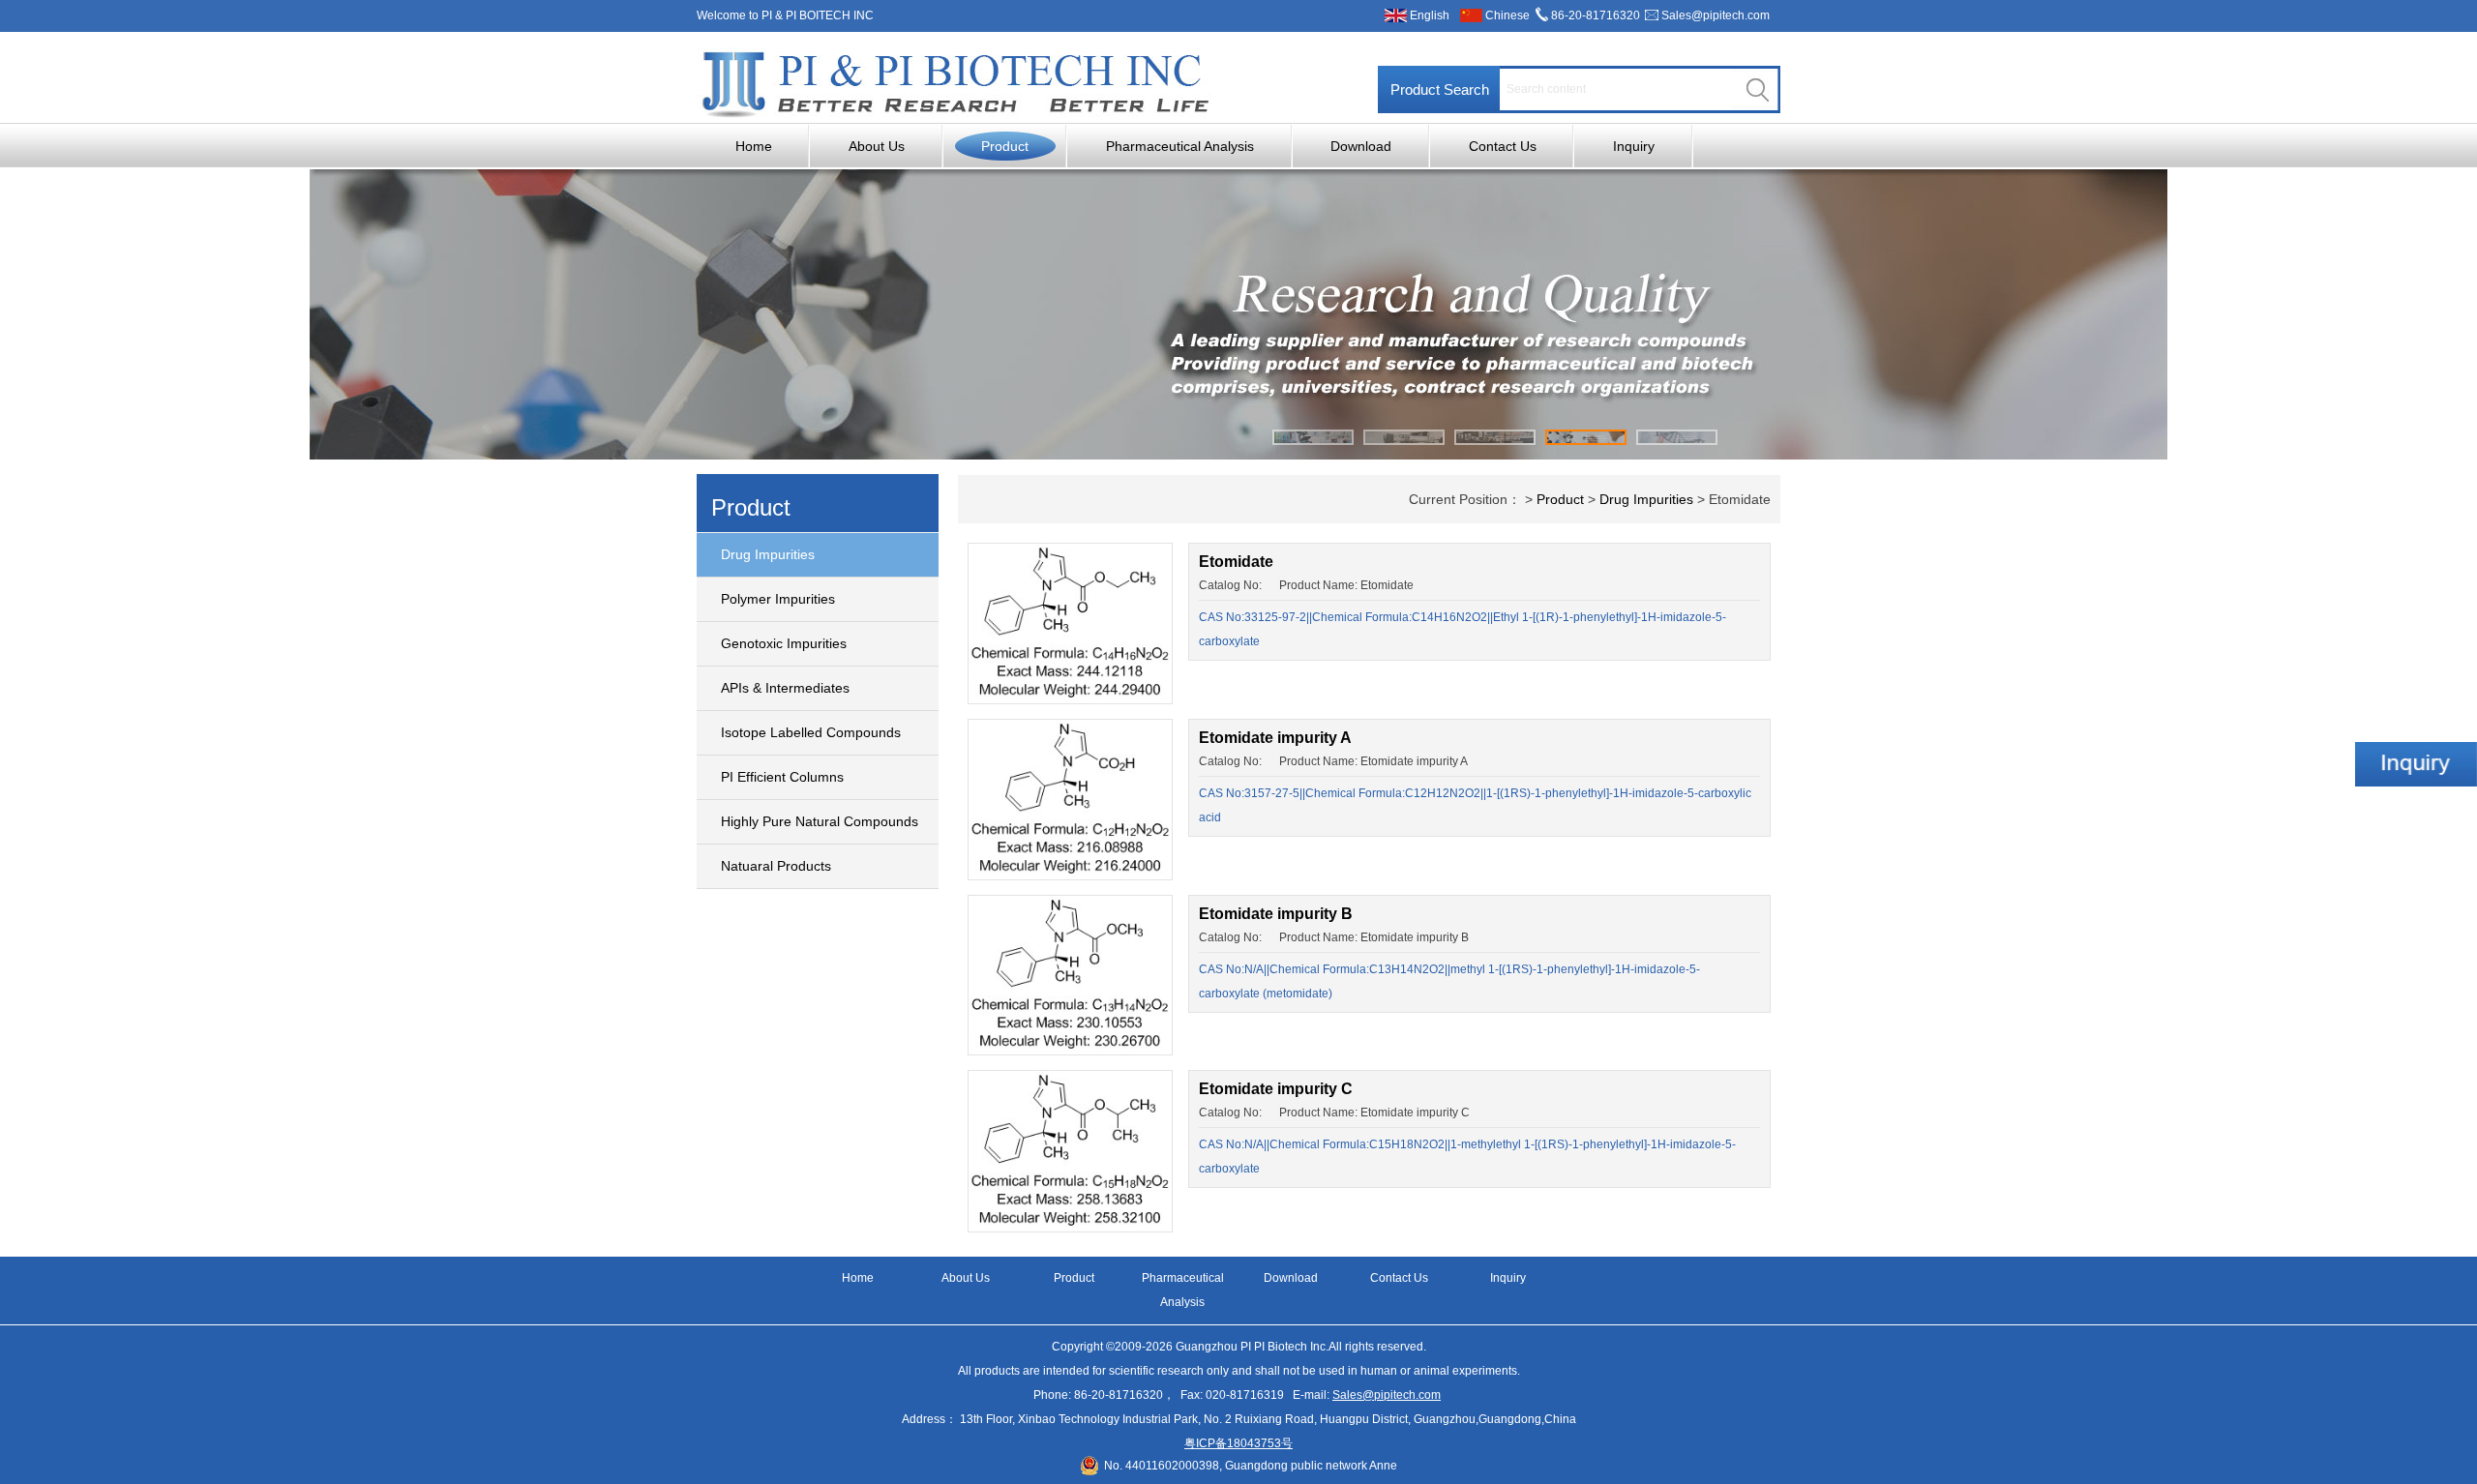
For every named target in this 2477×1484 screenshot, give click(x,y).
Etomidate (1236, 562)
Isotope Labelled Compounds (811, 732)
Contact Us (1503, 146)
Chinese (1507, 15)
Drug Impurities (768, 554)
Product (1005, 146)
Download (1361, 146)
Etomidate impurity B (1276, 914)
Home (754, 146)
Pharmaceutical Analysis (1180, 146)
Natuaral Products (776, 866)
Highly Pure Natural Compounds (820, 821)
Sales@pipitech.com (1716, 15)
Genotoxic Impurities (784, 643)
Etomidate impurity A (1275, 738)
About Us (877, 146)
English (1430, 15)
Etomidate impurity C (1276, 1089)
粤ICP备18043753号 (1238, 1443)
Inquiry (1634, 146)
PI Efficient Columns (782, 777)
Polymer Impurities (778, 599)
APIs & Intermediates (785, 688)
